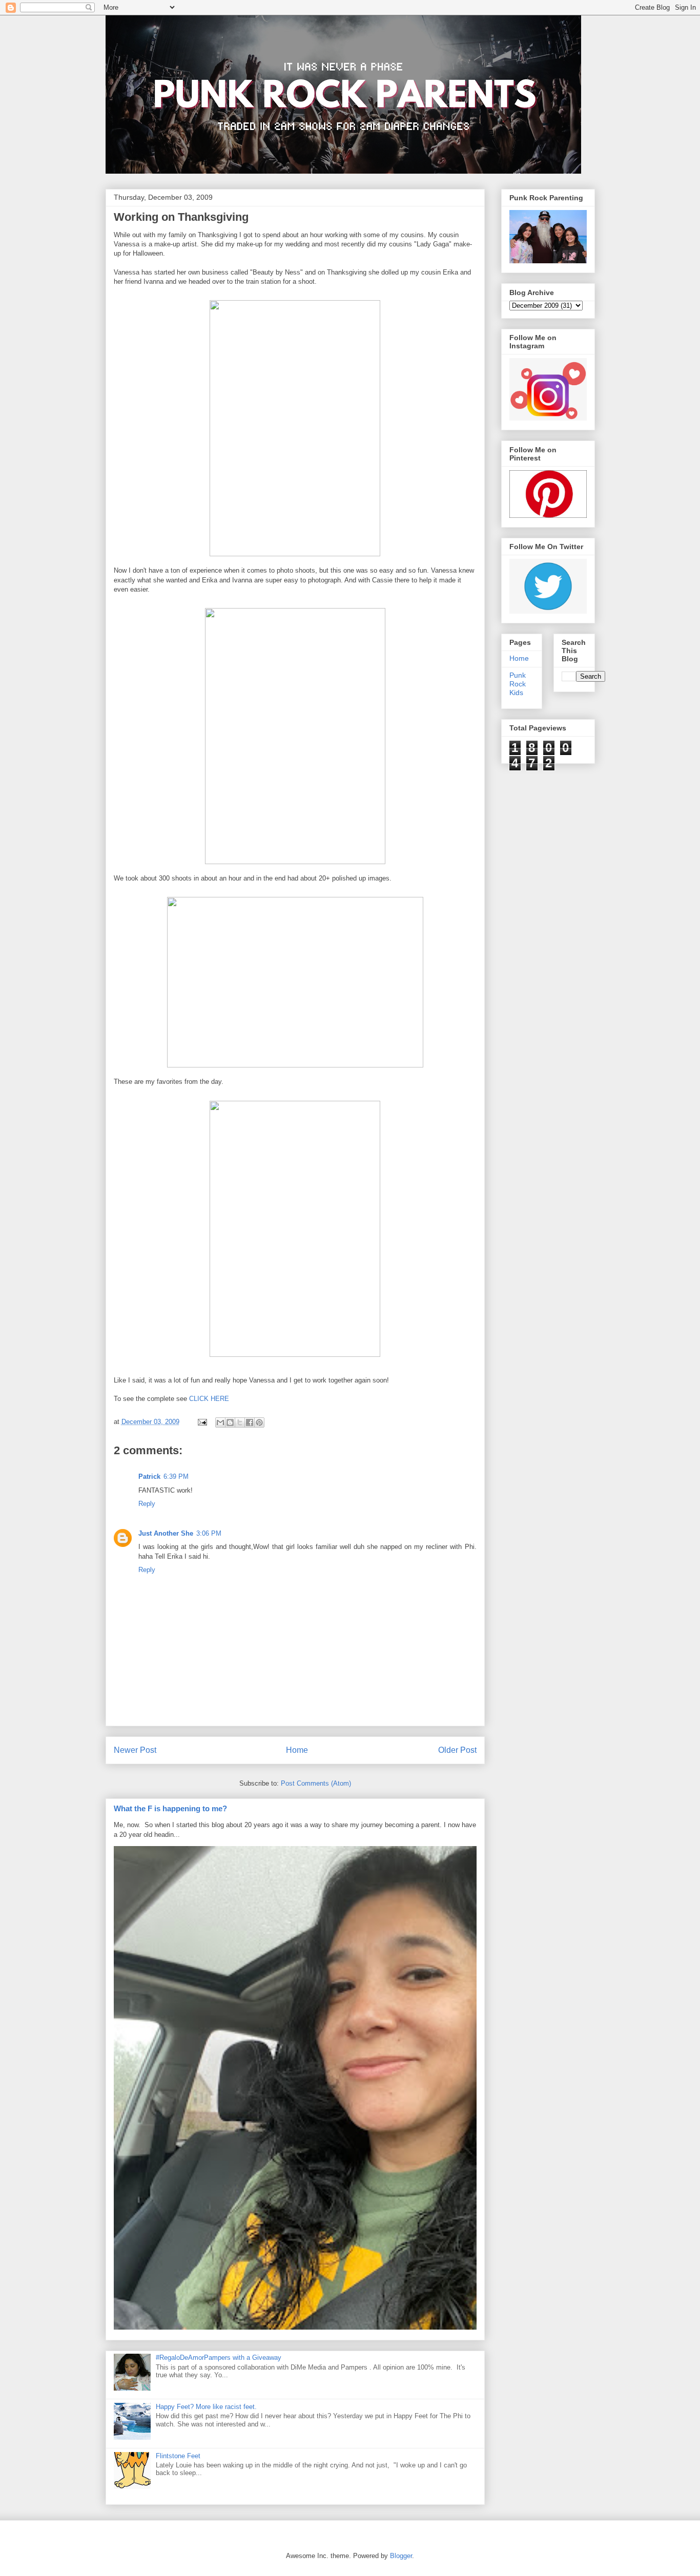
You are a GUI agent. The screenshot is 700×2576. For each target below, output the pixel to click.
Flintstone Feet (178, 2456)
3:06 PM (209, 1533)
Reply (147, 1504)
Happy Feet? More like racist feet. (206, 2407)
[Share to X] (240, 1422)
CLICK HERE (209, 1399)
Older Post (457, 1750)
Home (297, 1750)
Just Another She (166, 1533)
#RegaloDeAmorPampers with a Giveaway (219, 2358)
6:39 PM (176, 1477)
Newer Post (135, 1750)
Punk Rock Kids (518, 684)
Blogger (401, 2556)
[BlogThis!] (230, 1422)
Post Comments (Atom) (316, 1783)
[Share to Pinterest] (259, 1422)
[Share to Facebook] (250, 1422)
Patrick (149, 1477)
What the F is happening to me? (170, 1808)
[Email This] (220, 1422)
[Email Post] (202, 1422)
